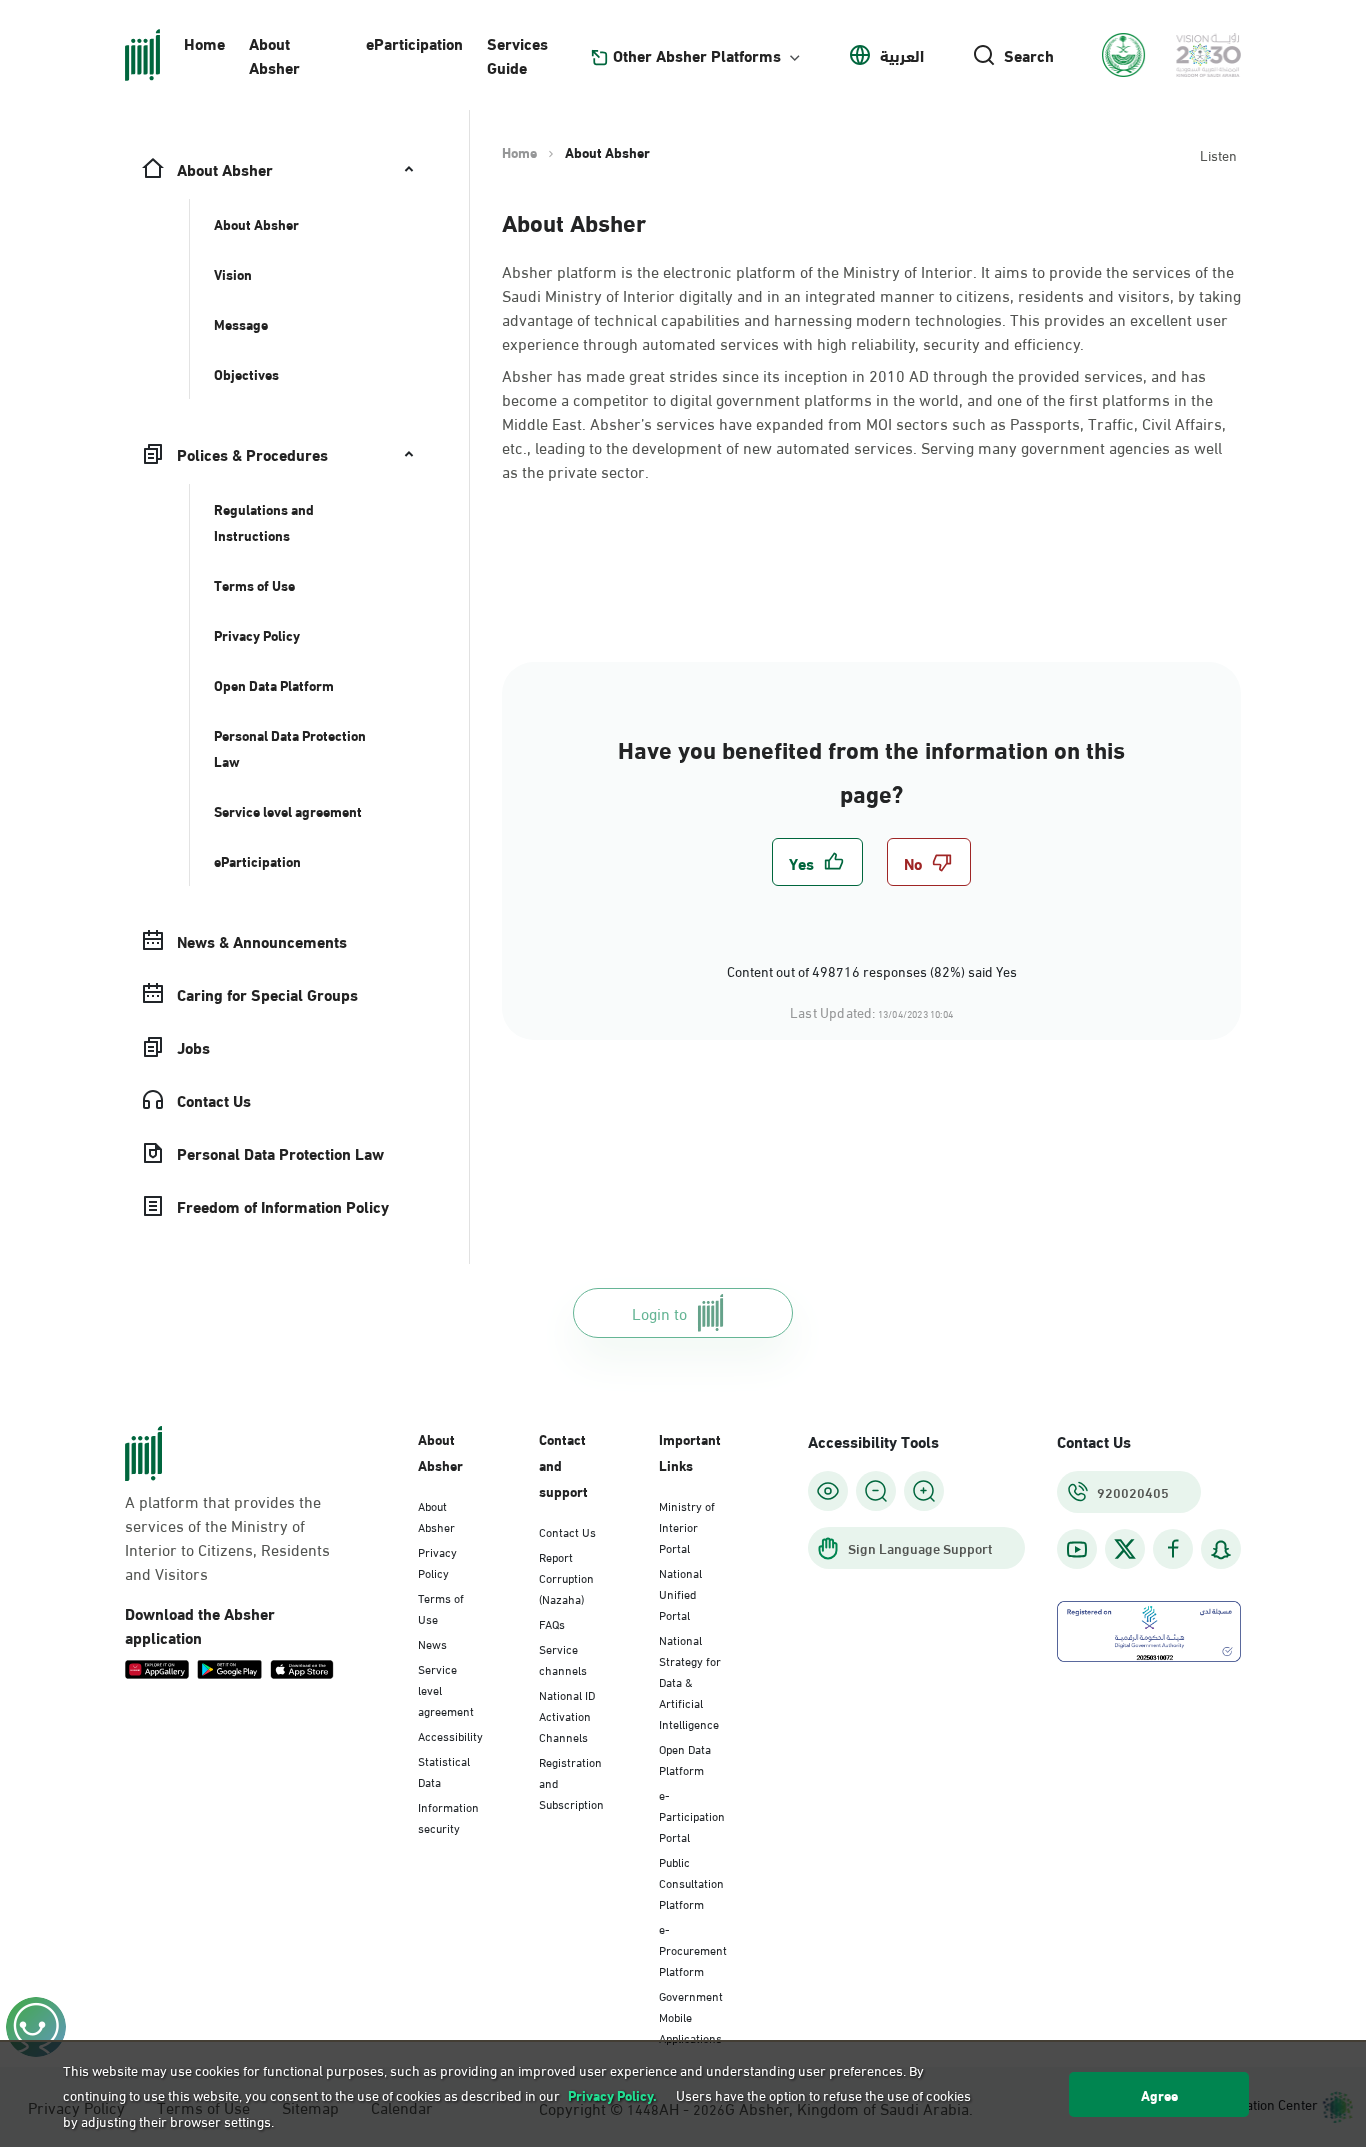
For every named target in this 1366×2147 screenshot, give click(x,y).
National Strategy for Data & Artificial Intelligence (690, 1681)
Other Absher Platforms (697, 55)
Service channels (563, 1658)
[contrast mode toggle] (828, 1491)
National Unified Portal (680, 1593)
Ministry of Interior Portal (687, 1526)
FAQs (552, 1623)
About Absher (274, 54)
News (432, 1643)
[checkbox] (817, 862)
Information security (448, 1816)
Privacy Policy (437, 1561)
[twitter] (1125, 1549)
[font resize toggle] (876, 1491)
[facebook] (1173, 1549)
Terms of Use (441, 1607)
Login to (659, 1312)
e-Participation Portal (692, 1815)
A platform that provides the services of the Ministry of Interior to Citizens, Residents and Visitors (227, 1537)
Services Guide (517, 54)
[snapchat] (1221, 1549)
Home (204, 42)
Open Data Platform (685, 1758)
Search (1029, 55)
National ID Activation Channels (567, 1715)
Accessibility (450, 1735)
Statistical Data (444, 1770)
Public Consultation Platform (691, 1882)
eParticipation (414, 42)
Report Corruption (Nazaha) (566, 1577)
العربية (902, 55)
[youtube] (1077, 1549)
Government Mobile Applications (691, 2016)
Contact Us (567, 1531)
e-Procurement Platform (693, 1949)
